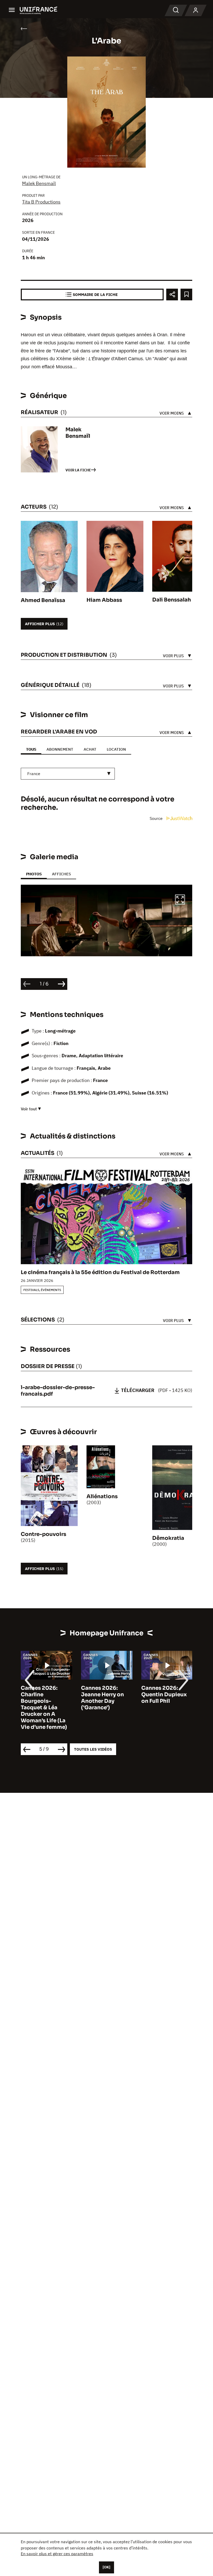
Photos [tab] (34, 874)
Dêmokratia (168, 1538)
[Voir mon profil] (196, 10)
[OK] (106, 2567)
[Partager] (172, 295)
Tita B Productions (41, 202)
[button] (180, 900)
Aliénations (102, 1496)
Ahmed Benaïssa (43, 600)
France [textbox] (34, 774)
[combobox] (68, 774)
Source (157, 818)
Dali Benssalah (172, 600)
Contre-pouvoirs (44, 1534)
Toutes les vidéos (93, 1749)
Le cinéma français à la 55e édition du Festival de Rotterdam (100, 1272)
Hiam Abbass (104, 600)
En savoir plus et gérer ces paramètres (57, 2554)
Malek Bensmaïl (39, 183)
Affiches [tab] (61, 874)
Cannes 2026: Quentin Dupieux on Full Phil (164, 1695)
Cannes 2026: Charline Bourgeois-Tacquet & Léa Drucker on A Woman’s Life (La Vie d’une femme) (44, 1708)
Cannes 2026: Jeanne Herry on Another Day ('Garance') (102, 1698)
